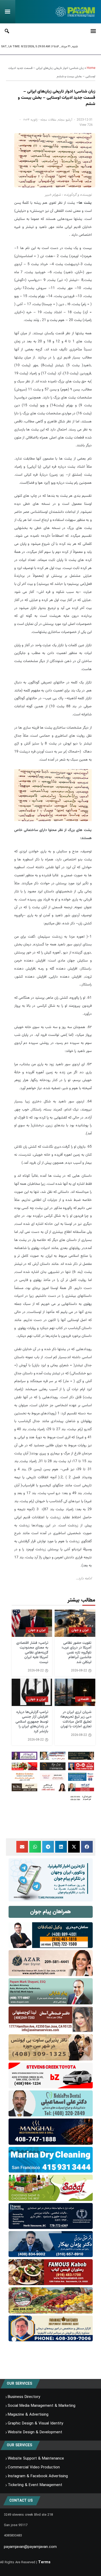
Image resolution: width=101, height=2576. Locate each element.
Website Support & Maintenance (36, 2459)
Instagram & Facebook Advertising (38, 2476)
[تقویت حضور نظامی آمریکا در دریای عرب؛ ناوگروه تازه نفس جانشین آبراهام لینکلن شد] (75, 1623)
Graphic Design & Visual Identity (35, 2424)
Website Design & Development (35, 2433)
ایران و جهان (80, 1630)
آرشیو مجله (65, 120)
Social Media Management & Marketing (42, 2406)
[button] (87, 1847)
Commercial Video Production (34, 2468)
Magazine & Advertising (28, 2415)
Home (91, 68)
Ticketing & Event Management (35, 2485)
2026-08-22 (79, 1671)
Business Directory (24, 2397)
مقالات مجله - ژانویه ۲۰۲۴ (40, 120)
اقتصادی (83, 1699)
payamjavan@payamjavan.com (30, 2547)
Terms (44, 2562)
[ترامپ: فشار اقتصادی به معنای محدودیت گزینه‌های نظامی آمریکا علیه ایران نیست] (32, 1623)
